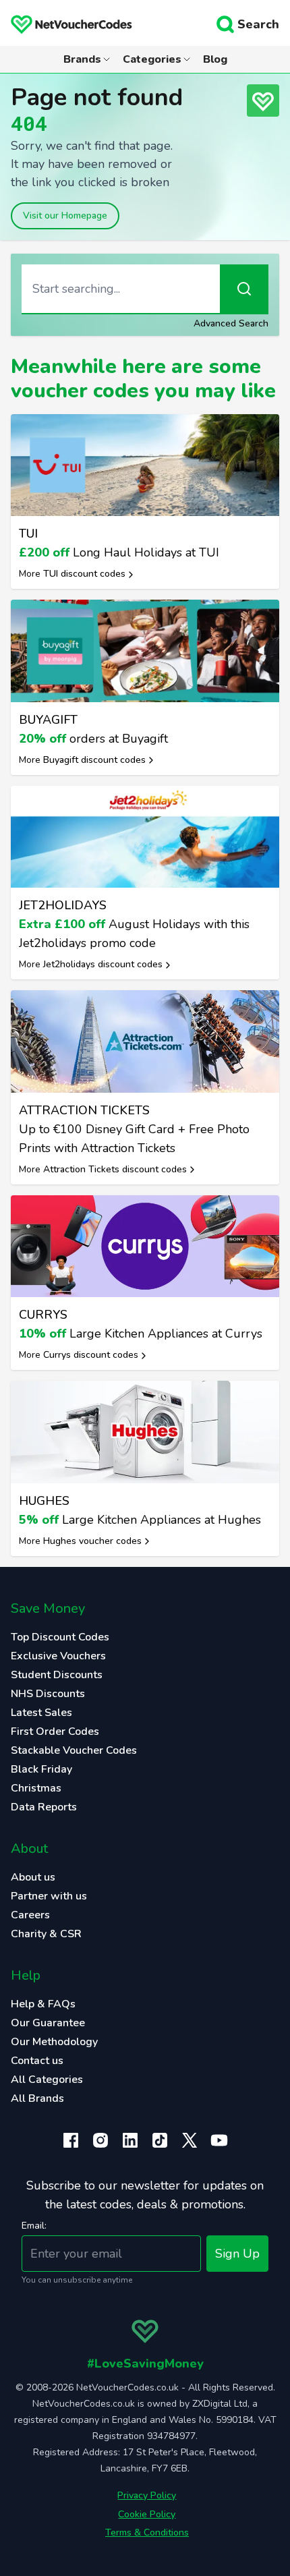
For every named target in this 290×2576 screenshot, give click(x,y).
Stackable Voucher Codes (74, 1750)
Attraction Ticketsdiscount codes (115, 1169)
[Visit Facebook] (71, 2140)
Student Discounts (57, 1675)
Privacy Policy (147, 2495)
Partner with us (49, 1896)
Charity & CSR (46, 1934)
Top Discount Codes (60, 1637)
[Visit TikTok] (160, 2140)
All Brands (37, 2098)
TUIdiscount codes (84, 574)
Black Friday (41, 1769)
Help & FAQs (43, 2004)
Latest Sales (41, 1713)
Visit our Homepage (65, 216)
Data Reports (44, 1807)
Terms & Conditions (147, 2532)
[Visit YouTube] (219, 2140)
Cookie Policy (147, 2514)
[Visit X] (190, 2140)
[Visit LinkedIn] (130, 2140)
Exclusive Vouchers (58, 1656)
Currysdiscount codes (91, 1355)
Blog (215, 59)
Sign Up (237, 2254)
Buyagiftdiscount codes (94, 760)
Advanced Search (231, 323)
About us (33, 1877)
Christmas (36, 1788)
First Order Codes (55, 1731)
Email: (34, 2226)
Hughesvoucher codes (92, 1541)
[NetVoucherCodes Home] (66, 24)
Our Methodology (54, 2042)
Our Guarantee (48, 2023)
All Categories (47, 2080)
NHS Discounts (48, 1694)
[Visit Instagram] (100, 2140)
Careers (30, 1915)
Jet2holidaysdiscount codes (103, 964)
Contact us (37, 2061)
